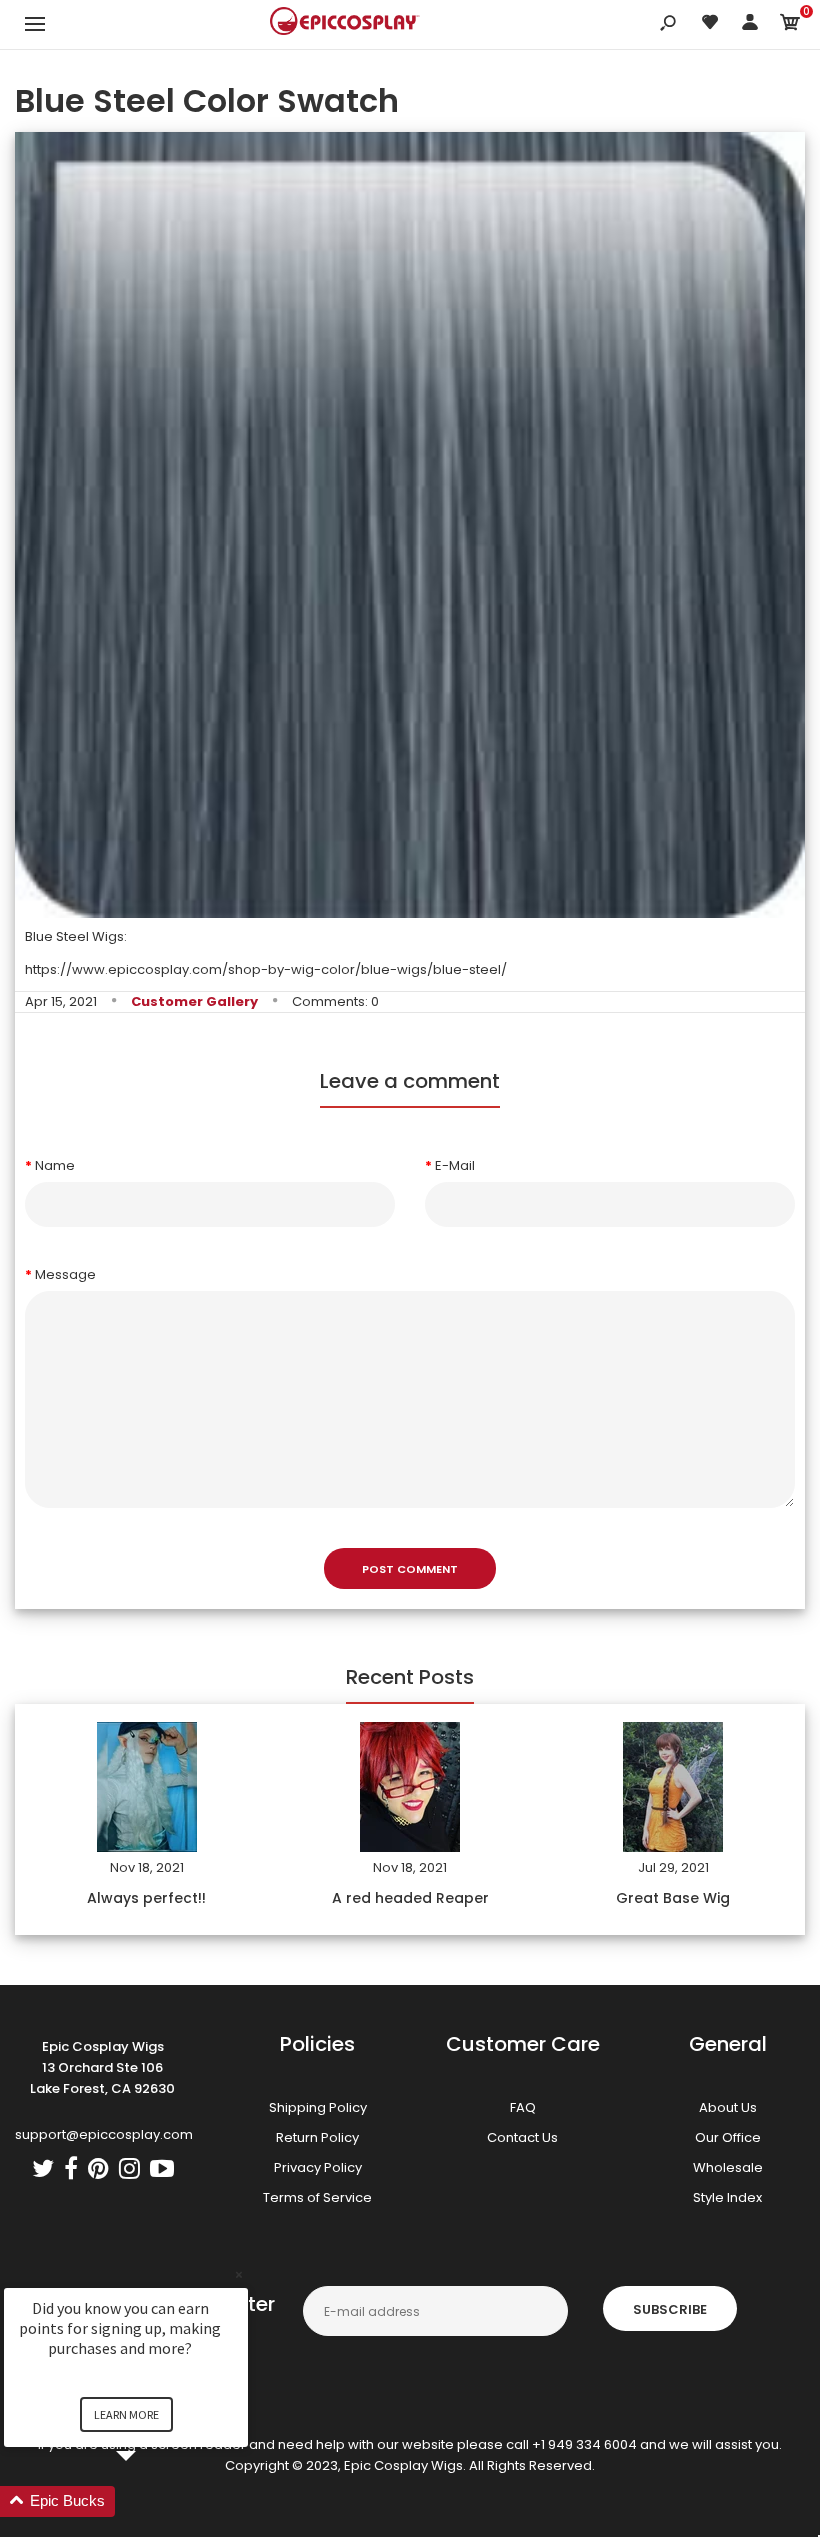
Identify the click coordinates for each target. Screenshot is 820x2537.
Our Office (728, 2137)
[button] (150, 2501)
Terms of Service (317, 2197)
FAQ (523, 2107)
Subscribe (670, 2309)
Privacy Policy (318, 2167)
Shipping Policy (318, 2107)
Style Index (727, 2197)
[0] (790, 25)
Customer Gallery (194, 1001)
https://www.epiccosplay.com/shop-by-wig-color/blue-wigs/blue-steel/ (266, 969)
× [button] (239, 2274)
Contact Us (522, 2137)
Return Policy (317, 2137)
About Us (728, 2107)
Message (65, 1274)
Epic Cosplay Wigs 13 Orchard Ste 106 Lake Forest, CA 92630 (102, 2067)
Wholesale (728, 2167)
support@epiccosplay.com (104, 2134)
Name (55, 1165)
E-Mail (455, 1165)
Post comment (410, 1569)
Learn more (126, 2414)
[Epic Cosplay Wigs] (345, 24)
